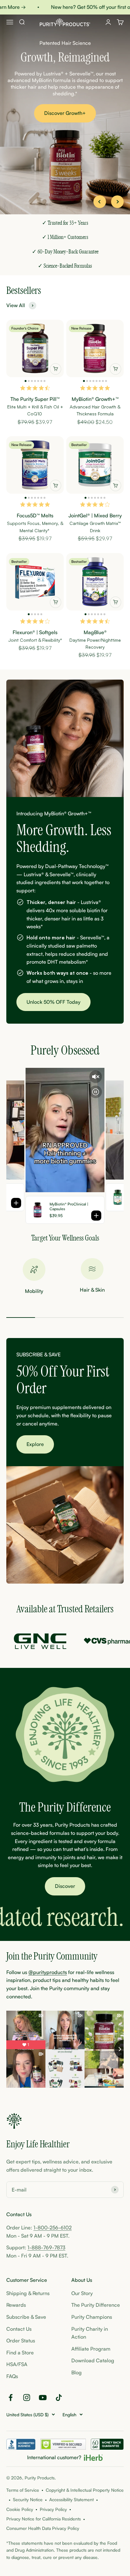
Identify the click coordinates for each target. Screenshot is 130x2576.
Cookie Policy (20, 2509)
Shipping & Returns (28, 2293)
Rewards (16, 2305)
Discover (65, 1886)
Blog (77, 2372)
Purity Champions (92, 2317)
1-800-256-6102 (53, 2228)
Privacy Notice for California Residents (44, 2519)
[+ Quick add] (56, 369)
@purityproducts (48, 1972)
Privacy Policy (53, 2509)
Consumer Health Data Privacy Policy (43, 2528)
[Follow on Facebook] (11, 2398)
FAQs (12, 2376)
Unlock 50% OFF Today (53, 1002)
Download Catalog (93, 2360)
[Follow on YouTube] (43, 2398)
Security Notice (28, 2499)
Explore (35, 1444)
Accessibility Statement (71, 2499)
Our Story (82, 2293)
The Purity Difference (96, 2305)
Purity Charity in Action (90, 2333)
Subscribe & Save (26, 2317)
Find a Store (20, 2353)
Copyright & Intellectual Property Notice (85, 2490)
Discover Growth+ (65, 113)
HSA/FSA (17, 2364)
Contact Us (19, 2329)
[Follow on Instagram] (27, 2398)
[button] (26, 381)
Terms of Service (23, 2490)
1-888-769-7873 (46, 2247)
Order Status (21, 2341)
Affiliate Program (91, 2349)
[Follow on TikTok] (59, 2398)
